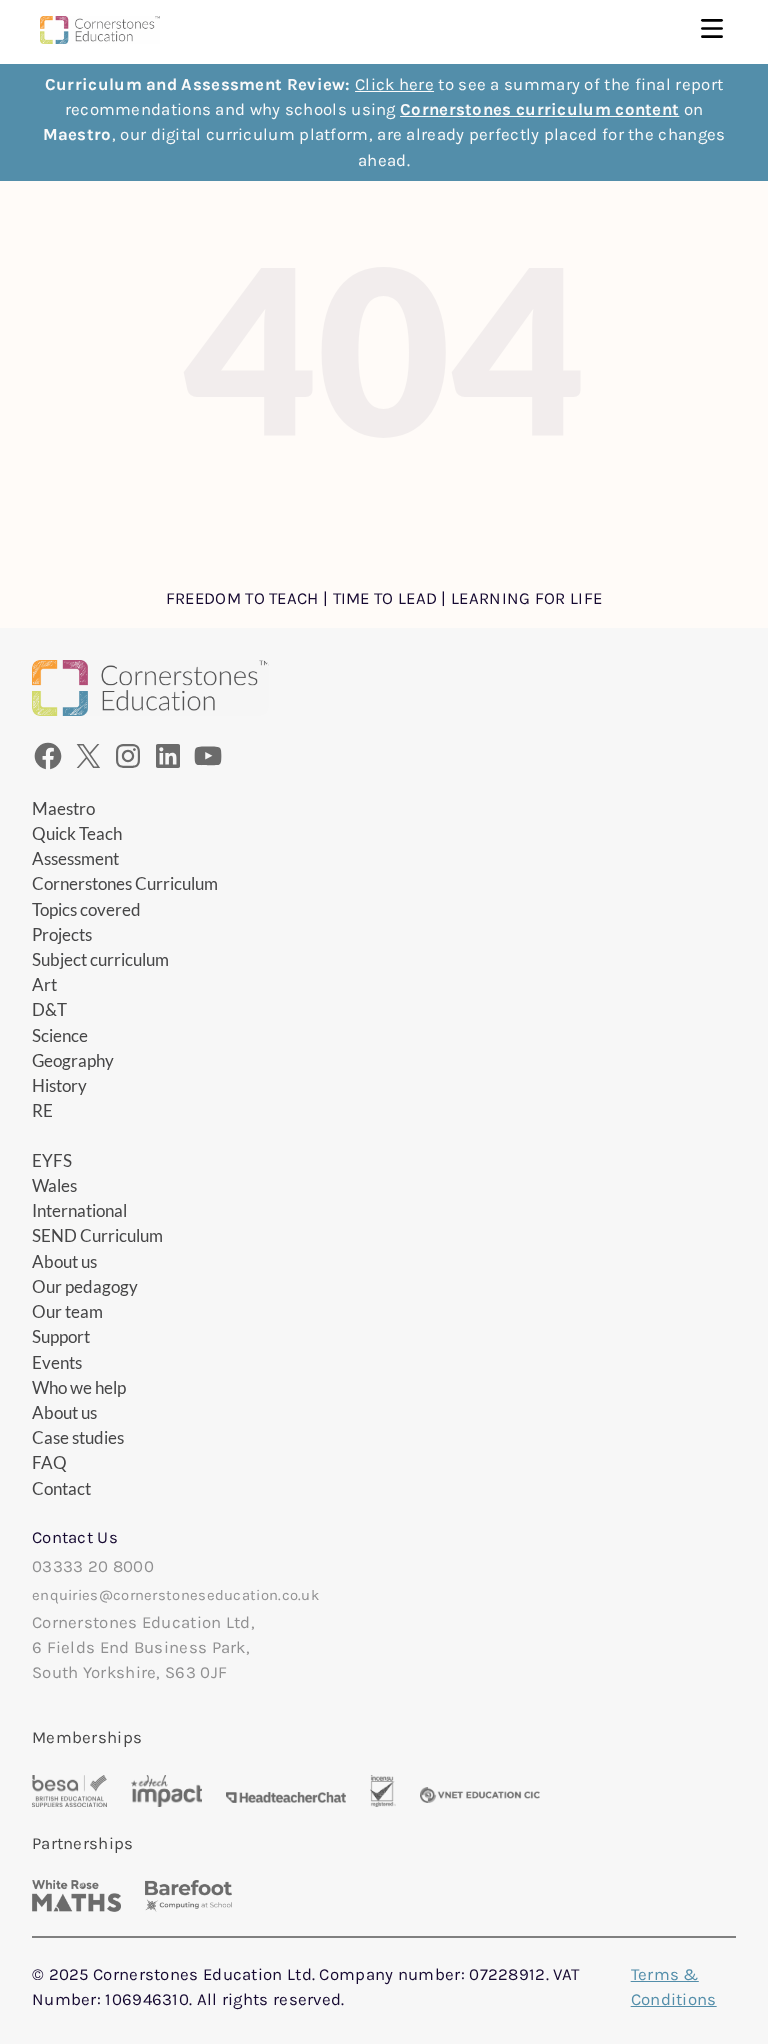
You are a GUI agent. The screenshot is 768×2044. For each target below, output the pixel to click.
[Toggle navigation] (712, 30)
